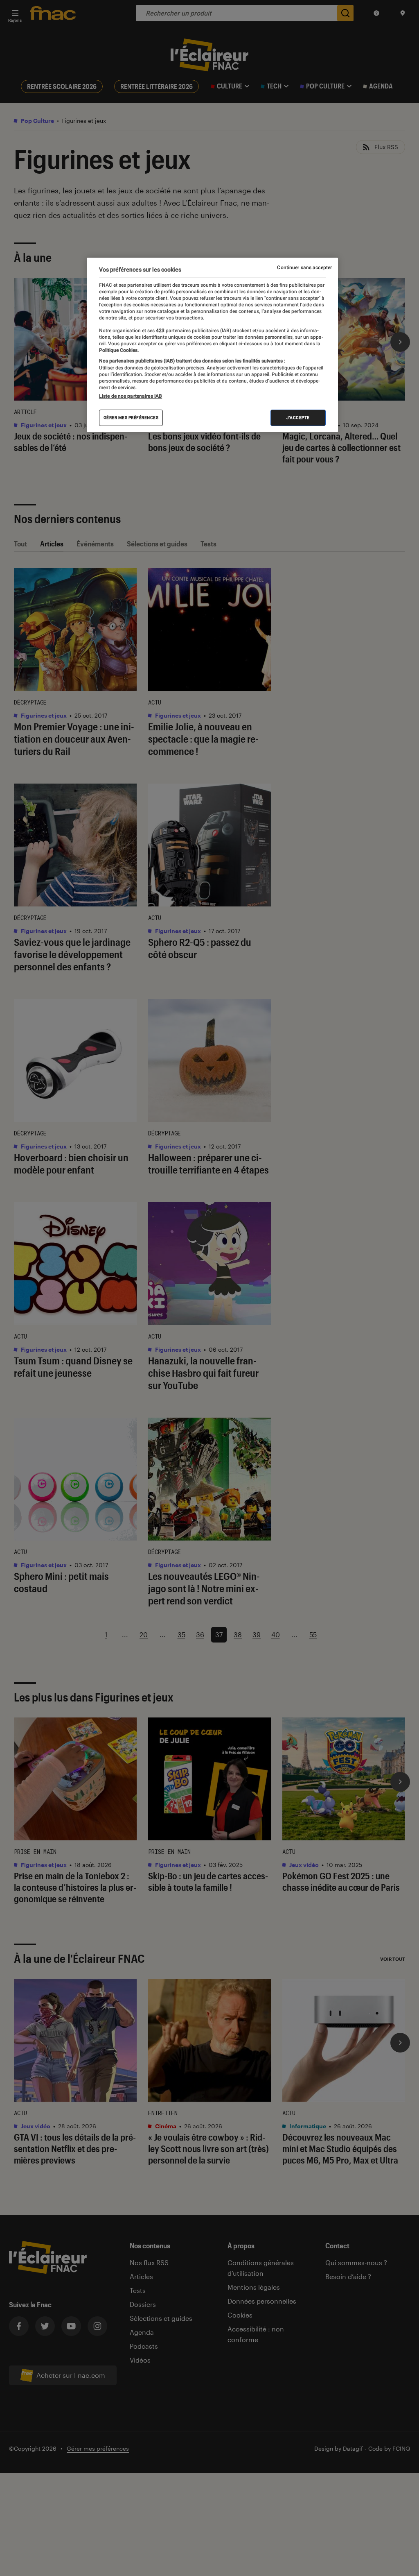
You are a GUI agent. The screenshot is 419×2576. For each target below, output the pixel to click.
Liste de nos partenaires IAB (131, 396)
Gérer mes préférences (131, 418)
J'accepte (298, 418)
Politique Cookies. (119, 350)
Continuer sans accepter (304, 267)
